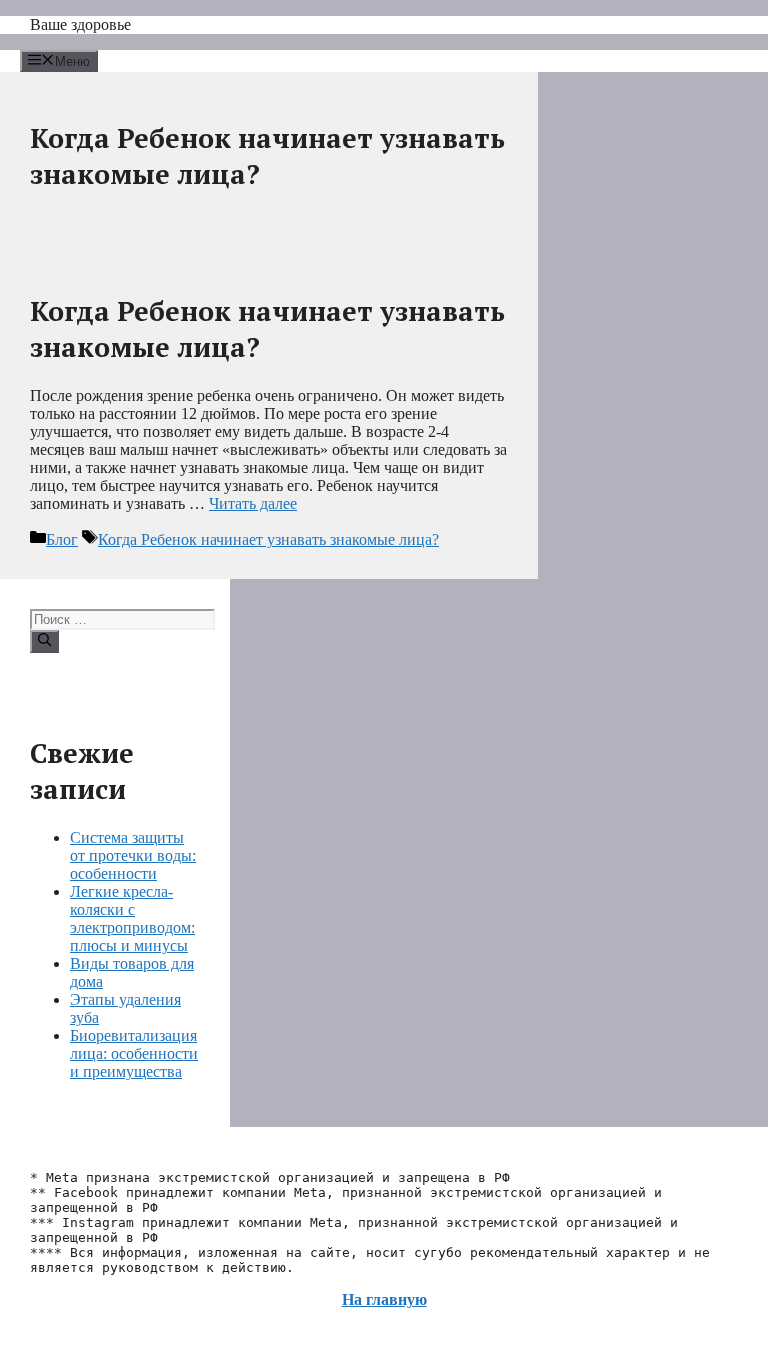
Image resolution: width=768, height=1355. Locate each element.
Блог (62, 539)
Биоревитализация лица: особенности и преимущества (134, 1053)
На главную (384, 1299)
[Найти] (44, 641)
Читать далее (253, 503)
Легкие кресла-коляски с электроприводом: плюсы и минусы (132, 918)
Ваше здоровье (80, 24)
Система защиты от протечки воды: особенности (133, 855)
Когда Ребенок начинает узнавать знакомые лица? (268, 539)
